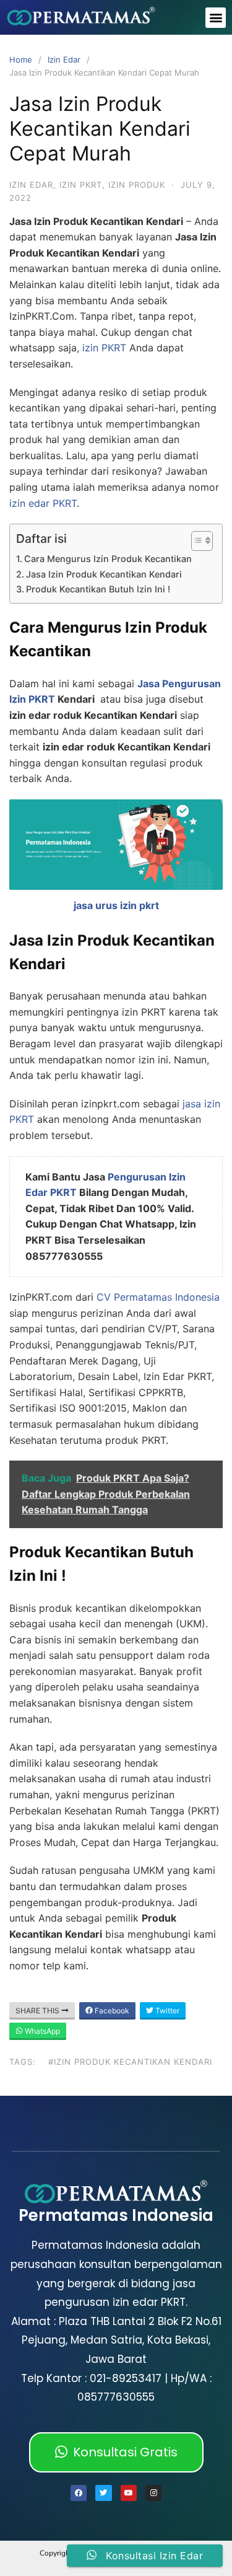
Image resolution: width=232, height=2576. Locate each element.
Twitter (166, 2011)
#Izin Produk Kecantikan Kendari (130, 2062)
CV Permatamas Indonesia (158, 1297)
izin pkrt (81, 185)
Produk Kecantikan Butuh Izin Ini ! (98, 589)
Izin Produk (137, 185)
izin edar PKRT (43, 503)
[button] (216, 18)
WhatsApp (41, 2031)
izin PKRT (104, 348)
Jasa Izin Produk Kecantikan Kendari (104, 574)
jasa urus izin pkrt (116, 905)
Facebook (111, 2011)
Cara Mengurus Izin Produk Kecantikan (108, 559)
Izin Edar (64, 59)
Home (21, 59)
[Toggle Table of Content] (196, 541)
